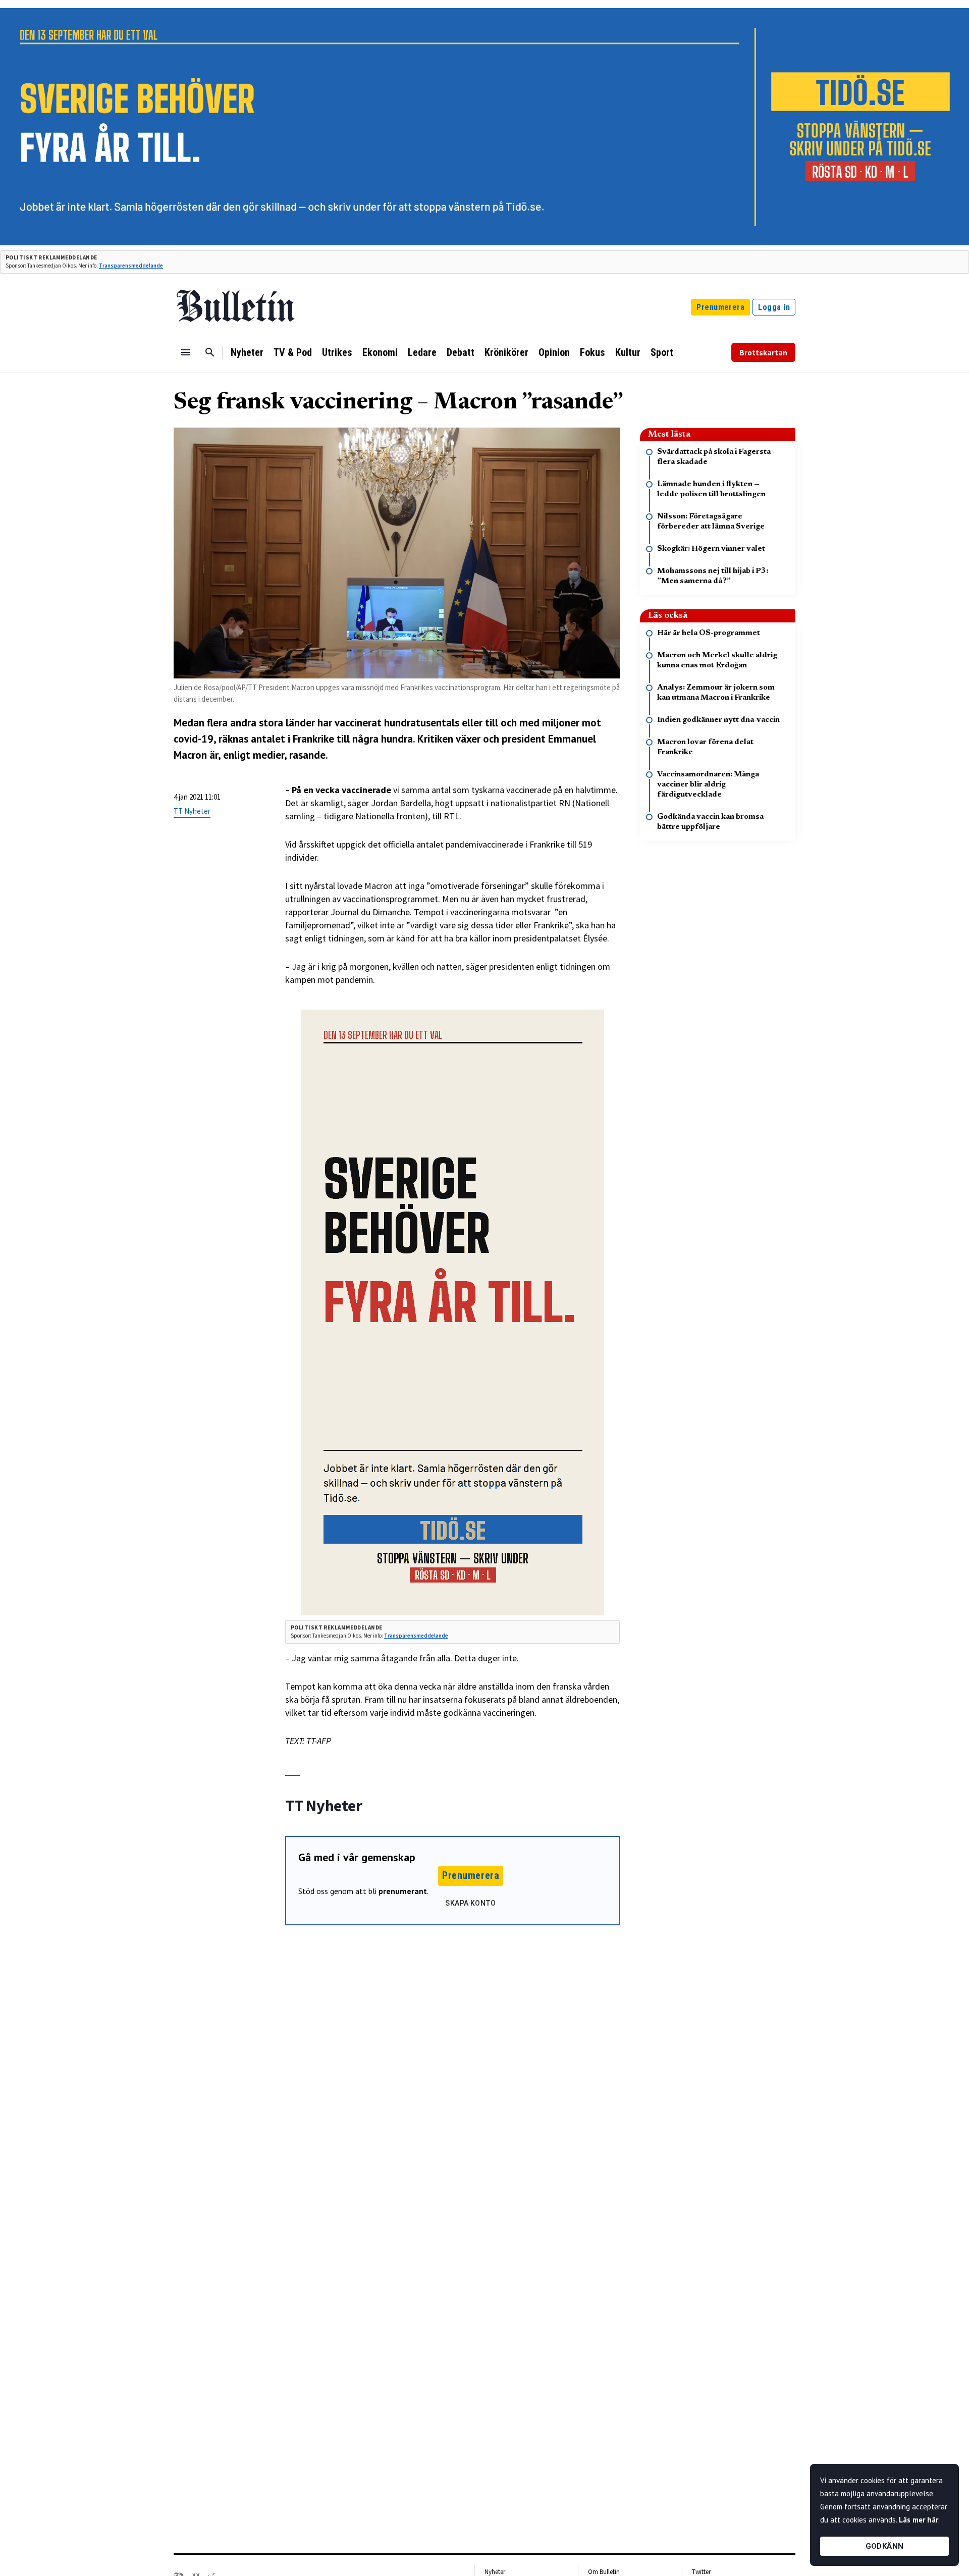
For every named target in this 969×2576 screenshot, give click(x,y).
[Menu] (186, 352)
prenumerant (403, 1891)
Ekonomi (380, 352)
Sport (662, 352)
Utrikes (337, 352)
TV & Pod (293, 352)
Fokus (593, 352)
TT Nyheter (192, 811)
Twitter (701, 2572)
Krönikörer (506, 352)
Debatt (461, 352)
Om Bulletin (604, 2572)
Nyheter (247, 352)
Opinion (554, 352)
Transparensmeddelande (131, 266)
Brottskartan (763, 352)
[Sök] (210, 352)
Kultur (628, 352)
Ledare (422, 352)
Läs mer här (919, 2520)
